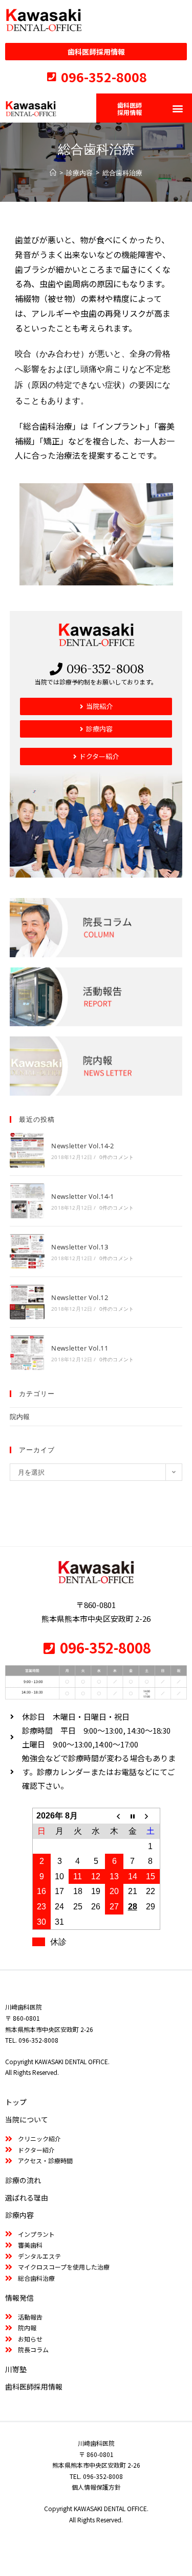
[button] (177, 108)
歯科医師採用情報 (34, 2386)
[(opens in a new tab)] (27, 1150)
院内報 (20, 1416)
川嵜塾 (16, 2369)
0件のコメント (116, 1157)
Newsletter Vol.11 (80, 1348)
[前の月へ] (114, 1816)
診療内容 (19, 2215)
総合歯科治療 (122, 173)
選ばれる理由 (27, 2197)
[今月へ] (133, 1816)
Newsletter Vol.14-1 (83, 1196)
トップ (16, 2102)
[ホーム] (53, 173)
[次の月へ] (151, 1816)
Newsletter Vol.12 (80, 1297)
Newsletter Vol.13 (80, 1247)
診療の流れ (23, 2180)
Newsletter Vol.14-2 (83, 1146)
